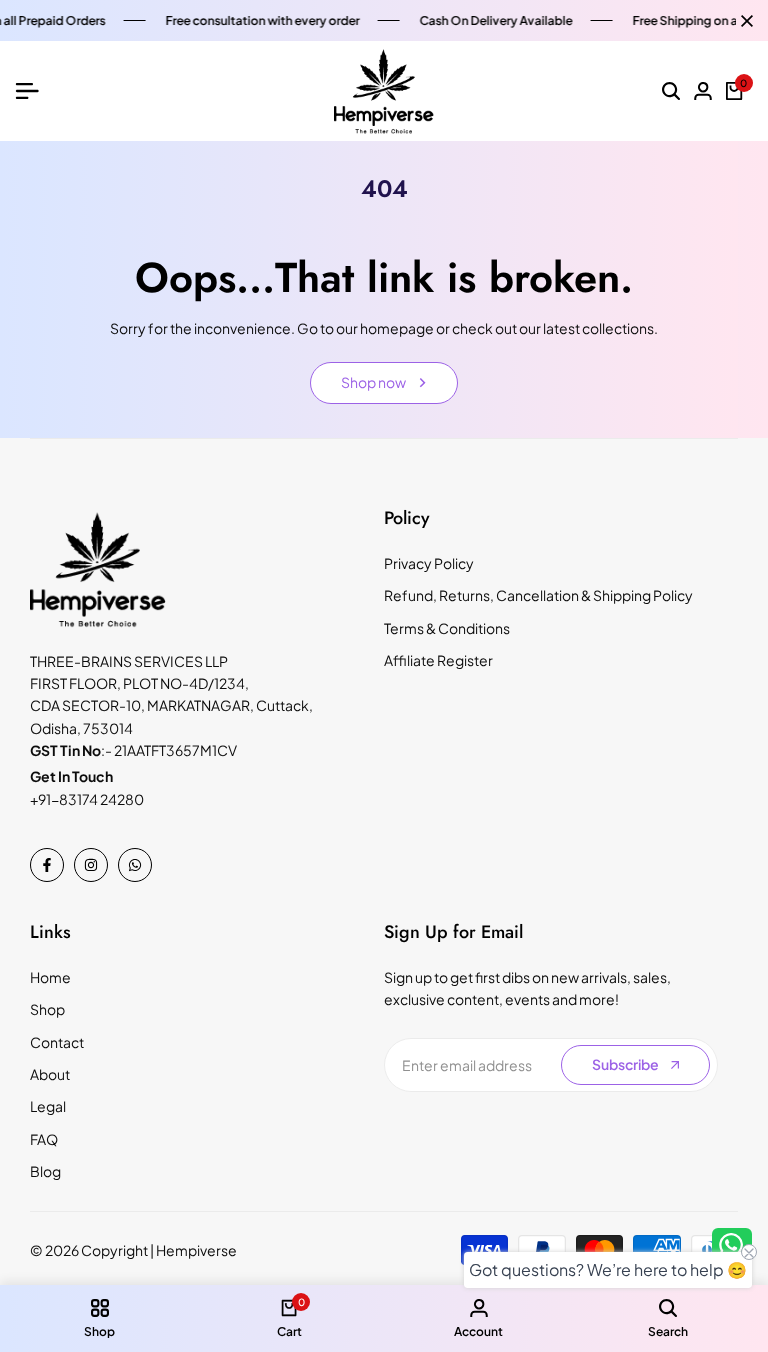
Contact (57, 1042)
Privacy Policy (429, 563)
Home (50, 977)
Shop (47, 1009)
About (50, 1074)
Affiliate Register (438, 660)
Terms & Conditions (447, 628)
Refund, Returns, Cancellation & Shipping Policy (538, 595)
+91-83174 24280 (87, 799)
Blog (45, 1171)
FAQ (44, 1139)
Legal (48, 1106)
